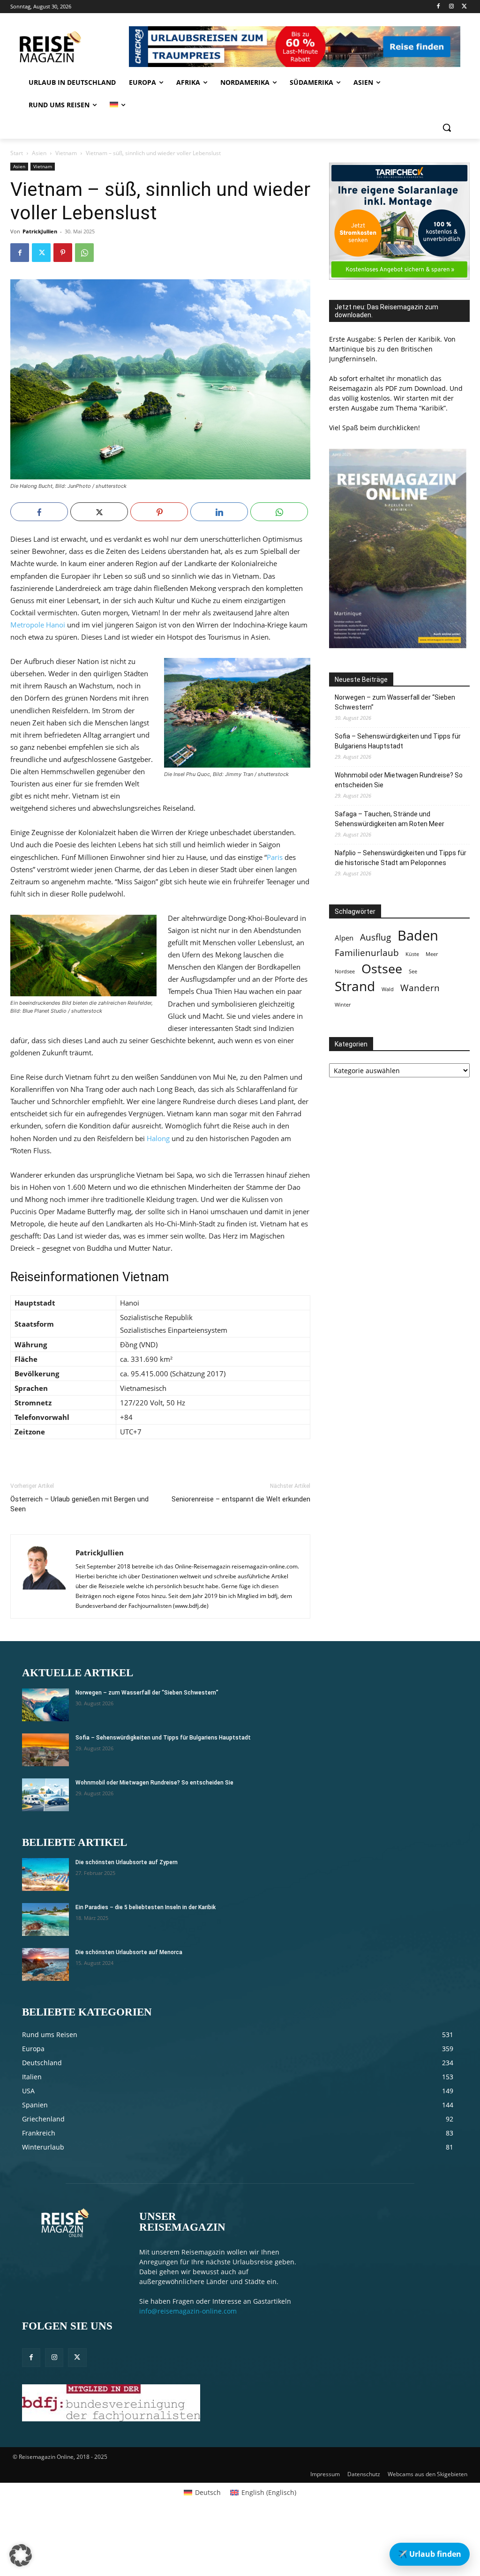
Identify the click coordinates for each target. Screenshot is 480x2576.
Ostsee (382, 969)
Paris (275, 857)
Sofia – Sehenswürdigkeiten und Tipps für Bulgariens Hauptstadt (398, 741)
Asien (39, 153)
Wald (388, 989)
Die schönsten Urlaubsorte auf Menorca (129, 1952)
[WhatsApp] (84, 253)
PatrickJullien (40, 231)
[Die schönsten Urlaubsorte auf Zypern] (45, 1874)
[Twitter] (464, 7)
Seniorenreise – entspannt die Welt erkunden (241, 1499)
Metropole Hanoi (38, 625)
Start (17, 153)
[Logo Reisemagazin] (67, 47)
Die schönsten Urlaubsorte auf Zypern (127, 1862)
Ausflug (375, 937)
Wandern (420, 988)
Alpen (344, 938)
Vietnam (66, 153)
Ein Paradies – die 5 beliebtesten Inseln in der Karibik (146, 1907)
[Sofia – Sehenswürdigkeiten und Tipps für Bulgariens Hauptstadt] (45, 1750)
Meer (432, 954)
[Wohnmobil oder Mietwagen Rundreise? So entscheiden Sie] (45, 1795)
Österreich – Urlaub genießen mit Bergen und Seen (79, 1504)
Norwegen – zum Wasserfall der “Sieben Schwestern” (395, 702)
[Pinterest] (63, 253)
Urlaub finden (430, 2554)
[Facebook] (439, 7)
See (413, 971)
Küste (412, 954)
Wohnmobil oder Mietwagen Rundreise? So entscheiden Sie (399, 780)
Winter (343, 1005)
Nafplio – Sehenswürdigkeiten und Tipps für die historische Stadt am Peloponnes (401, 858)
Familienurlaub (367, 952)
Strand (355, 986)
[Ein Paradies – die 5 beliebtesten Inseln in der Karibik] (45, 1919)
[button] (447, 127)
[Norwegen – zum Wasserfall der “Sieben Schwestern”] (45, 1705)
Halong (158, 1138)
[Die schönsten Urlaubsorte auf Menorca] (45, 1964)
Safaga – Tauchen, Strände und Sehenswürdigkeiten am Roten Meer (390, 819)
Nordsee (345, 971)
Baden (418, 936)
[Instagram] (451, 7)
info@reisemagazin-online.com (188, 2311)
